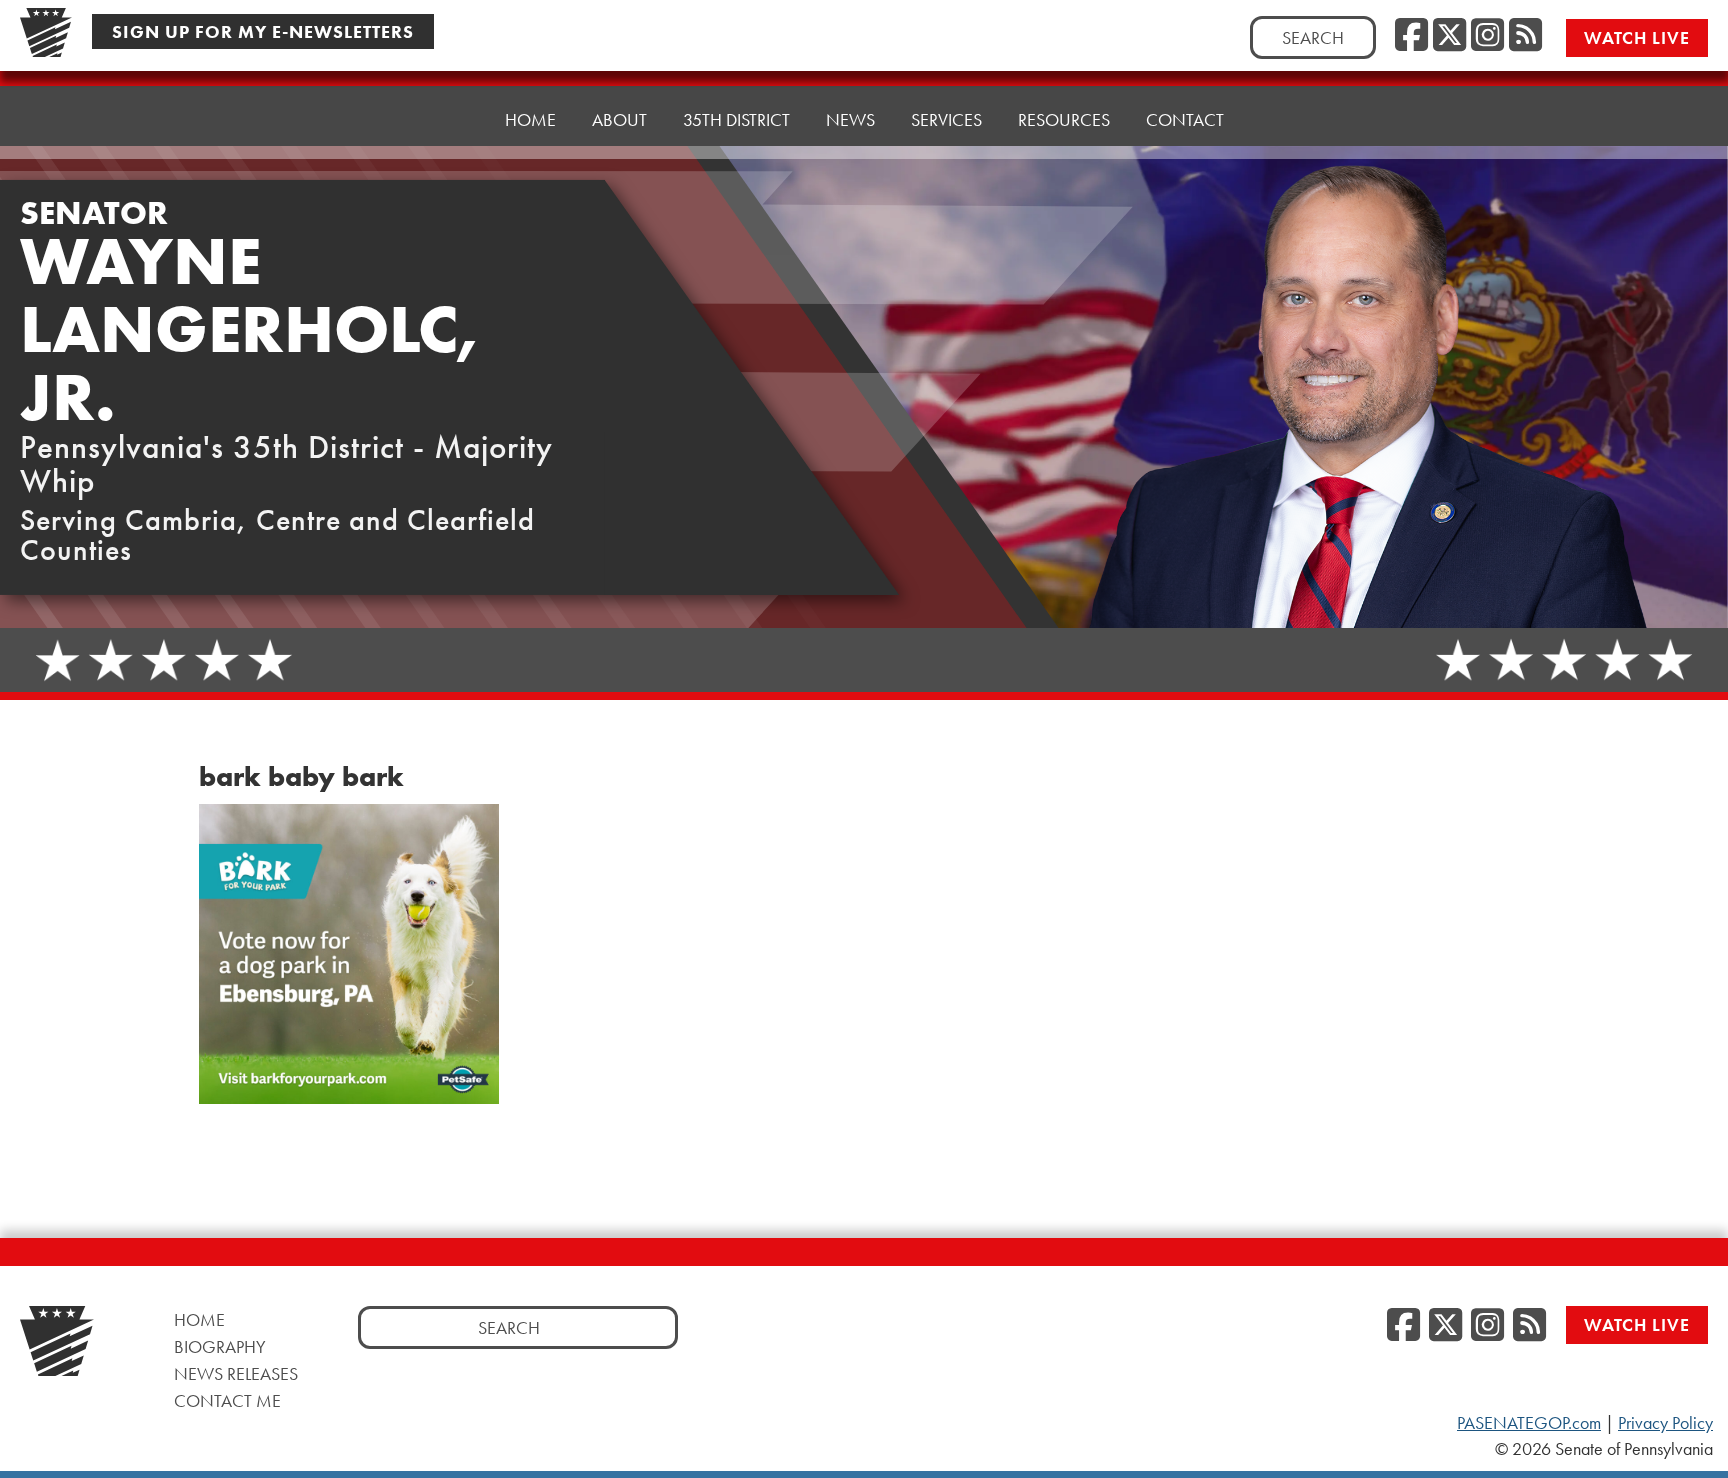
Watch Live (1637, 37)
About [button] (619, 119)
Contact (1185, 119)
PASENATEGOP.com (1529, 1423)
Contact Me (227, 1400)
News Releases (236, 1373)
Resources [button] (1064, 119)
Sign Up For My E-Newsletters (263, 31)
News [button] (850, 119)
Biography (220, 1346)
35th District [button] (736, 119)
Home (530, 119)
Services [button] (946, 119)
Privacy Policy (1665, 1423)
